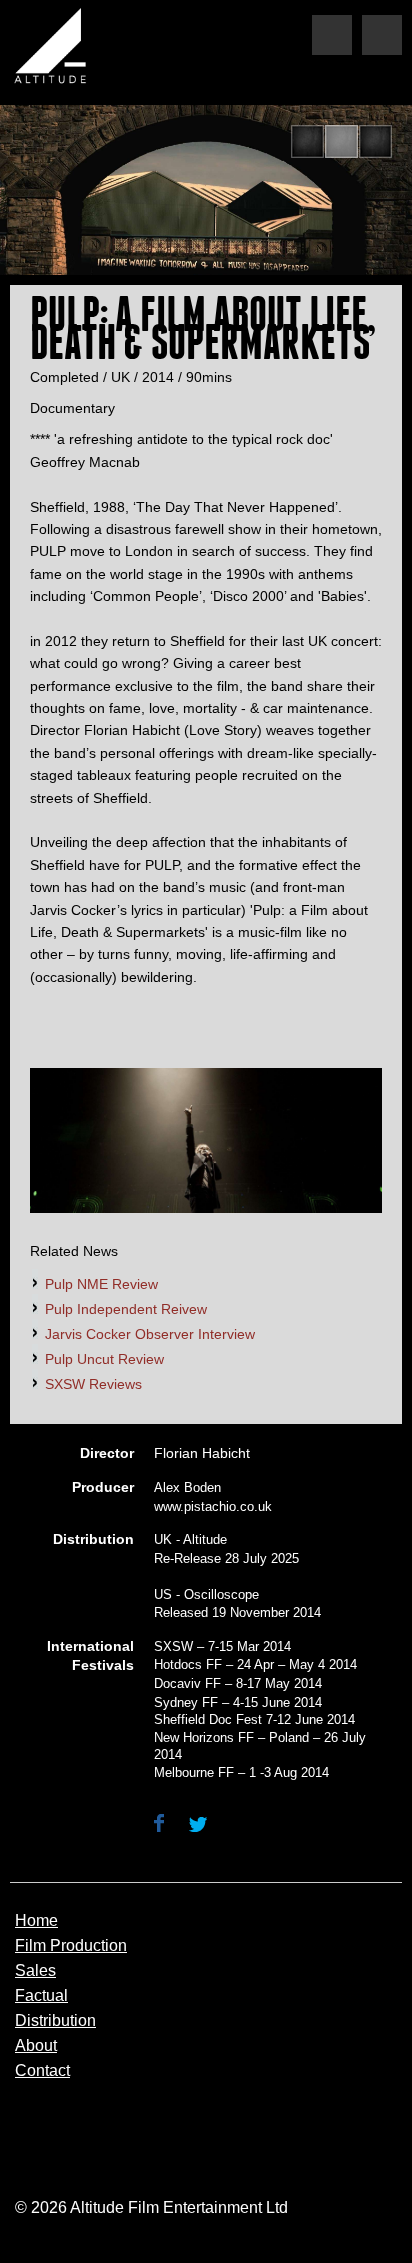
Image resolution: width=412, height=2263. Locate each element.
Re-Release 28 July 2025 (226, 1558)
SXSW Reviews (93, 1384)
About (36, 2046)
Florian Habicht (202, 1453)
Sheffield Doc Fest (208, 1719)
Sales (35, 1971)
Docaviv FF (187, 1683)
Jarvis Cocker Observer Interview (150, 1334)
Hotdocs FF (188, 1664)
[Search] (332, 35)
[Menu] (382, 35)
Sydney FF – (191, 1702)
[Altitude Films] (55, 50)
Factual (41, 1996)
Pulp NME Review (101, 1284)
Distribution (55, 2021)
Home (36, 1921)
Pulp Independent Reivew (126, 1309)
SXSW (173, 1646)
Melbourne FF (194, 1772)
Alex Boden (187, 1487)
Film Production (71, 1946)
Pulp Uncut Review (104, 1359)
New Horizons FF (204, 1737)
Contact (42, 2071)
